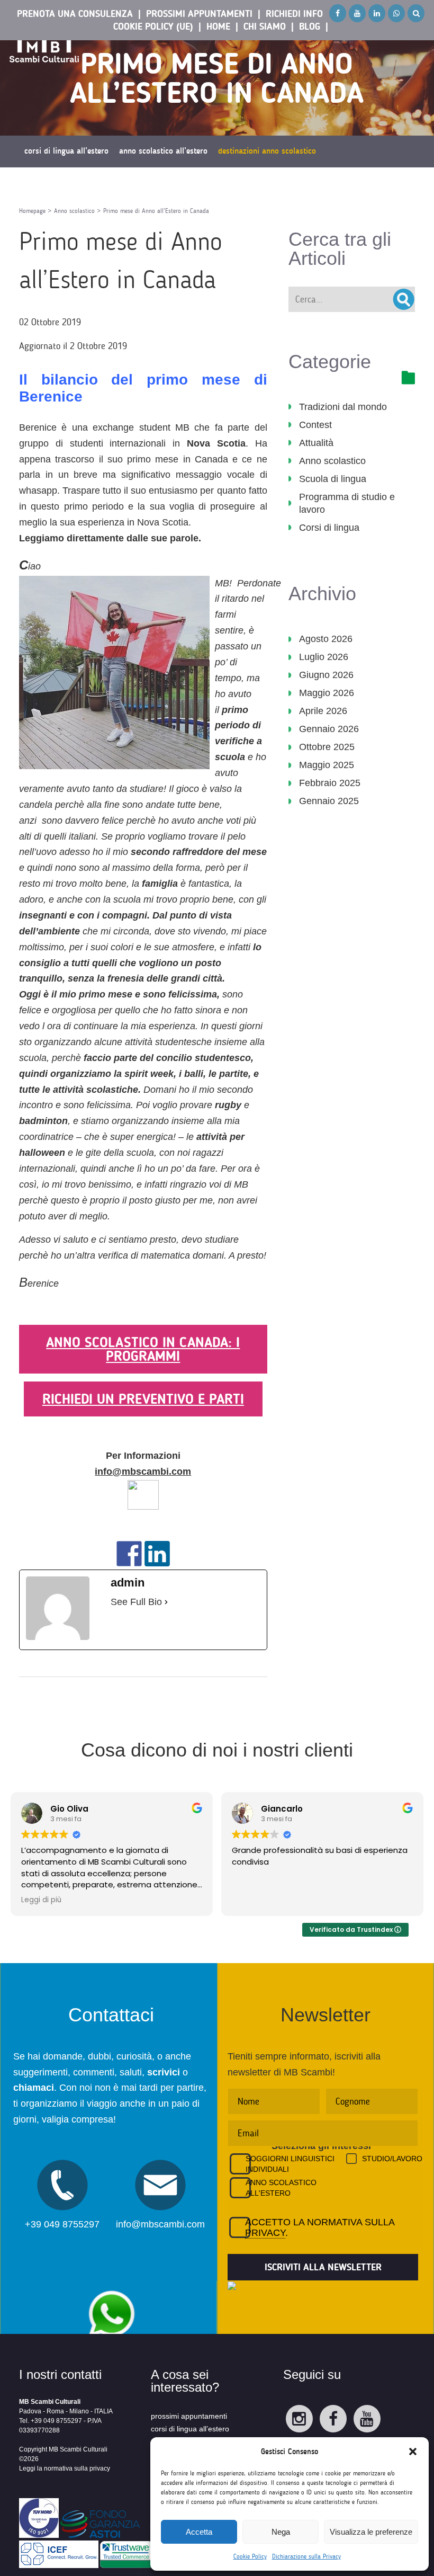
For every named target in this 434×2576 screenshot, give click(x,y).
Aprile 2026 (323, 711)
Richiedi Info (294, 14)
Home (218, 26)
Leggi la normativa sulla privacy (65, 2468)
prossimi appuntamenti (189, 2416)
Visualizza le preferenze (371, 2532)
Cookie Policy (250, 2556)
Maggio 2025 (327, 765)
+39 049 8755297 (62, 2224)
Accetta (199, 2532)
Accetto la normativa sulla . (320, 2227)
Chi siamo (265, 26)
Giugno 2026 (326, 675)
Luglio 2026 (324, 657)
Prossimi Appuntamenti (199, 14)
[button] (413, 2452)
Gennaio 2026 (329, 729)
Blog (310, 26)
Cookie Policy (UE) (153, 26)
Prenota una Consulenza (75, 14)
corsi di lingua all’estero (190, 2429)
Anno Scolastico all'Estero (281, 2188)
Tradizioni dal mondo (343, 407)
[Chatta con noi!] (111, 2285)
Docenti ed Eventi (53, 183)
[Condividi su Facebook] (129, 1554)
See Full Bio (136, 1602)
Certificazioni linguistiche (137, 183)
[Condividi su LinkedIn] (157, 1554)
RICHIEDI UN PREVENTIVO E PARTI (143, 1399)
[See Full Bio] (166, 1602)
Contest (315, 425)
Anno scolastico (332, 461)
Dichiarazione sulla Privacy (306, 2556)
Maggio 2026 (327, 693)
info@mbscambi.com (143, 1472)
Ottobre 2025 (327, 747)
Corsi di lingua (329, 528)
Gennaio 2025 (329, 801)
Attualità (316, 443)
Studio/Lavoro (387, 2159)
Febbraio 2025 (330, 783)
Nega (281, 2532)
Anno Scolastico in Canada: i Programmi (143, 1349)
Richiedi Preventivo (222, 183)
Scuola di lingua (333, 479)
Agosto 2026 (326, 639)
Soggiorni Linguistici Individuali (290, 2164)
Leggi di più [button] (41, 1900)
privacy (265, 2233)
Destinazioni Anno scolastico (267, 151)
